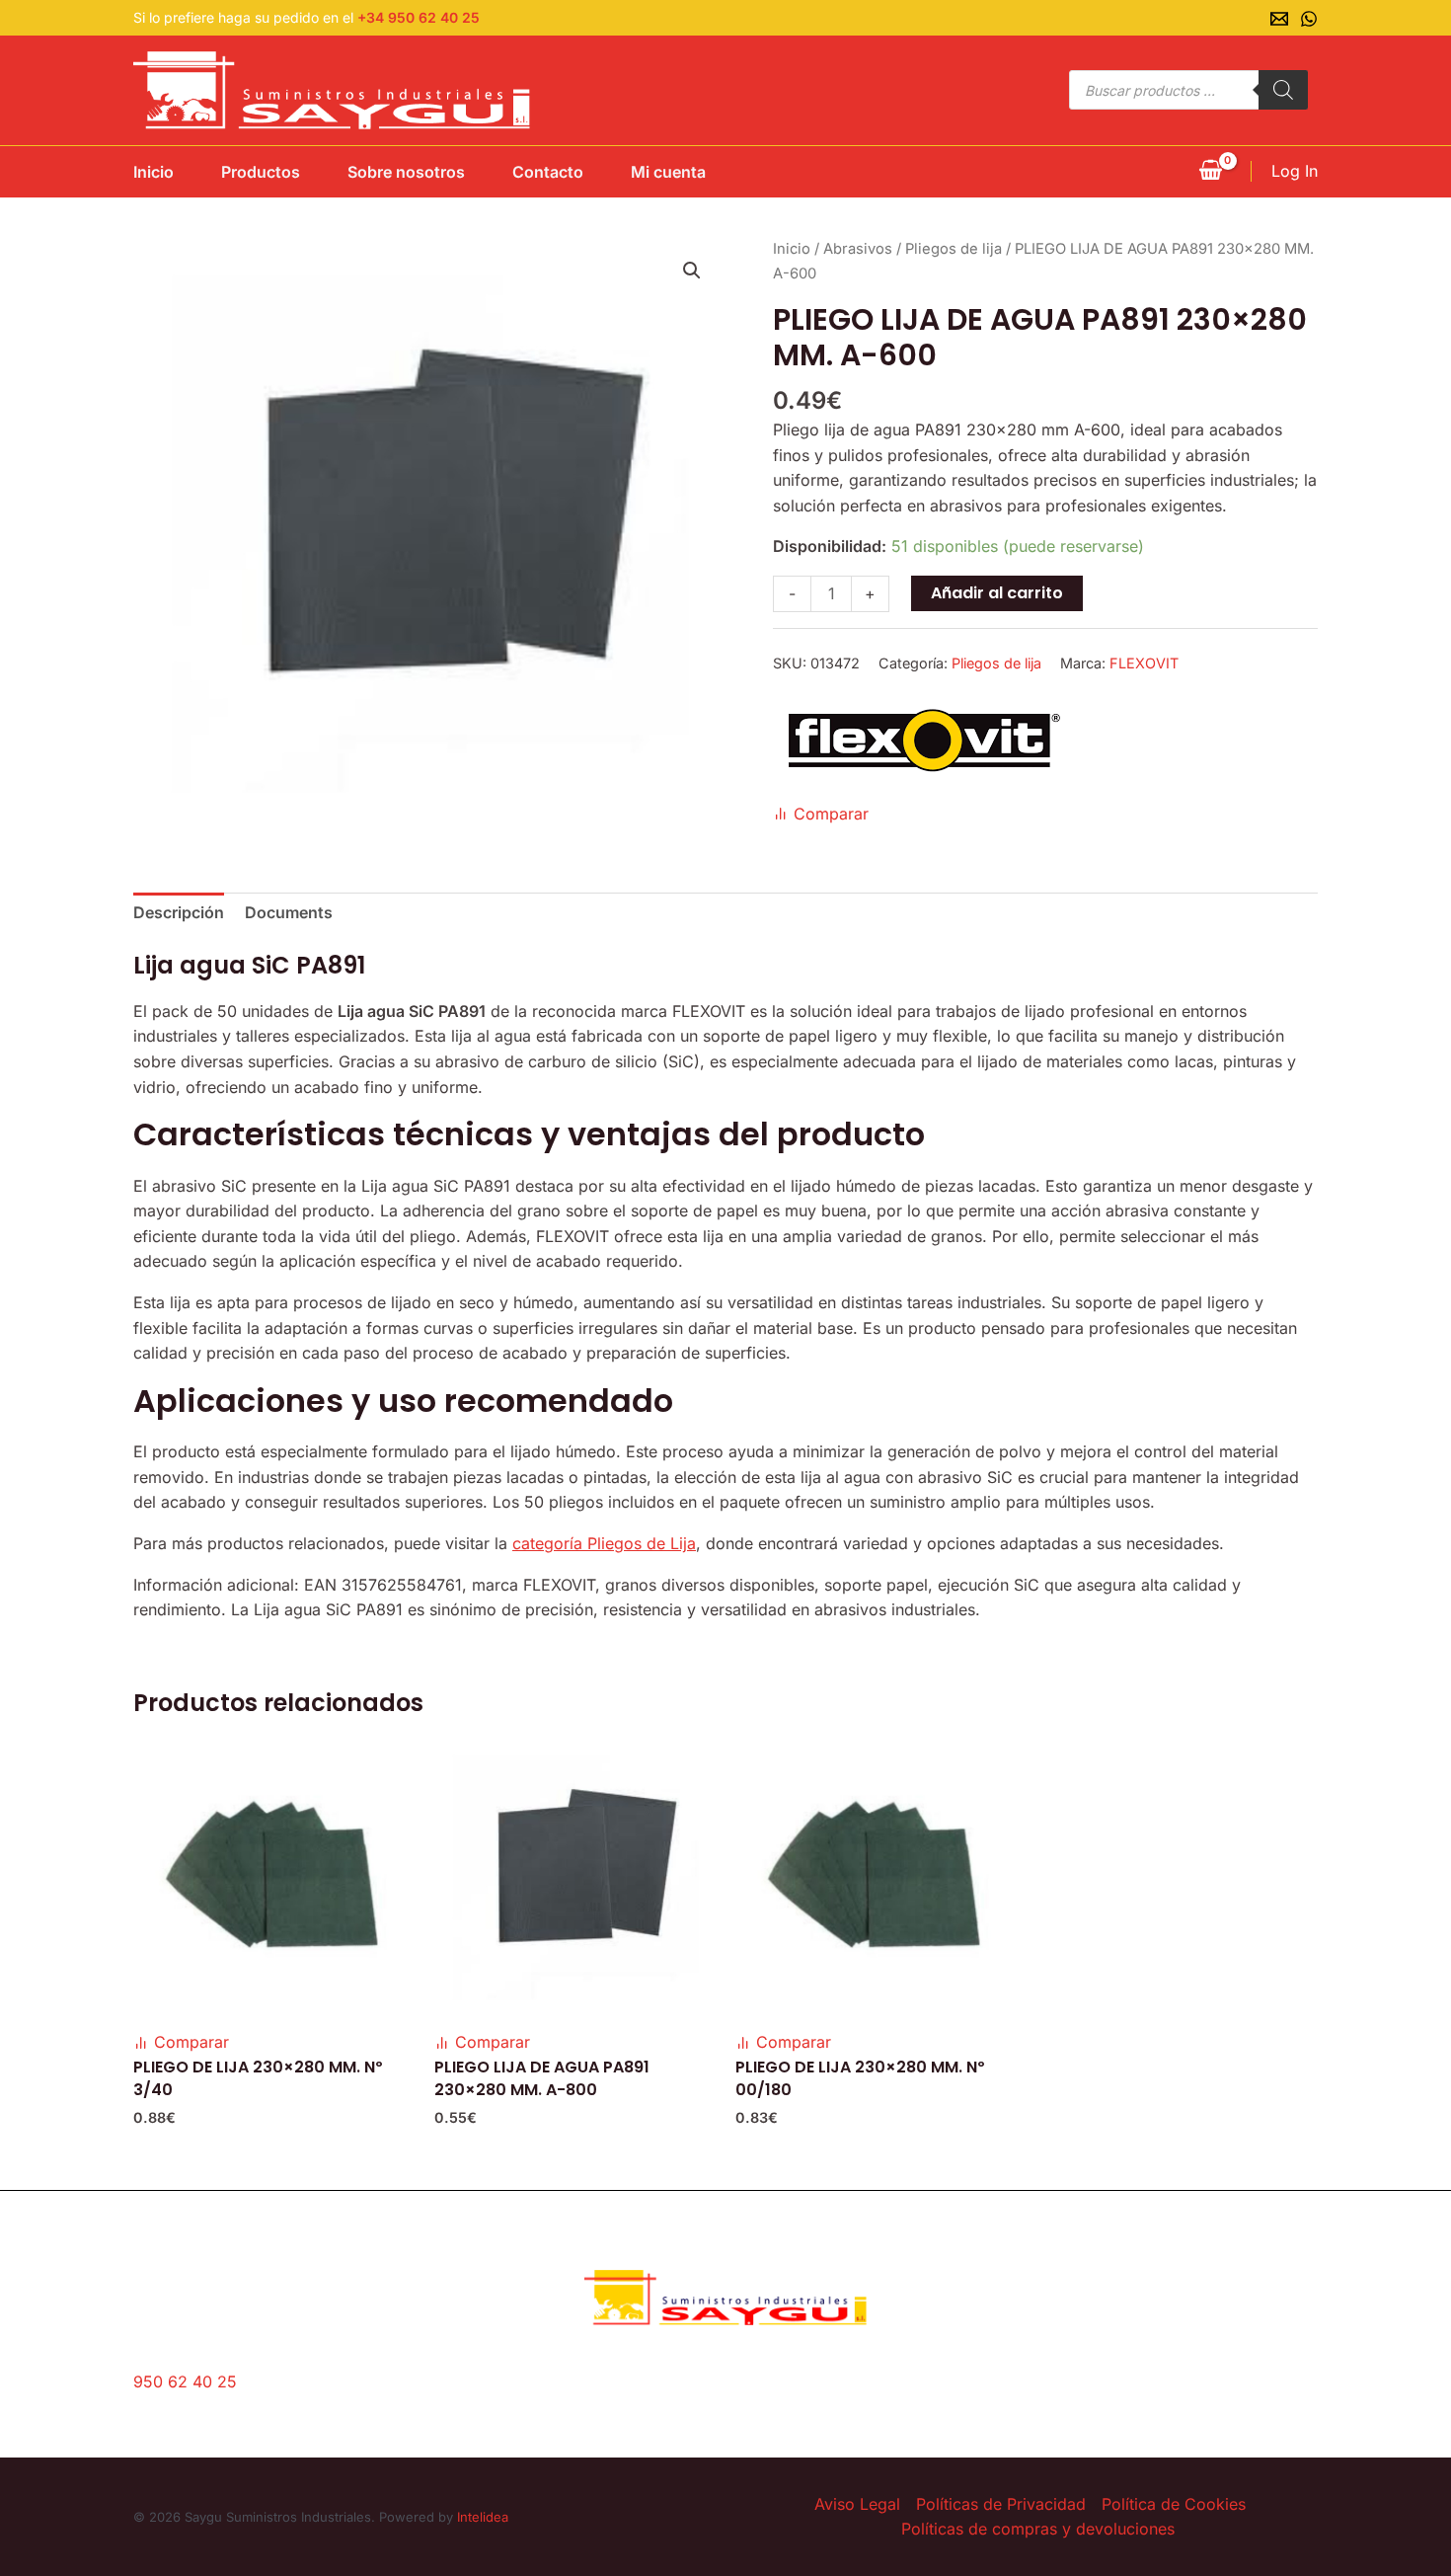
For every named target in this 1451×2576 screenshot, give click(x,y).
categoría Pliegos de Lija (604, 1543)
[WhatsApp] (1309, 19)
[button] (692, 271)
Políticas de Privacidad (1001, 2504)
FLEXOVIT (1144, 663)
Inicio (153, 172)
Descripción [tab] (179, 912)
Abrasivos (858, 249)
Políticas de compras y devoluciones (1038, 2529)
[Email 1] (1279, 19)
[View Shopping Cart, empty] (1210, 172)
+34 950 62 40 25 (419, 17)
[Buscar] (1283, 90)
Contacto (548, 172)
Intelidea (483, 2517)
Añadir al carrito (997, 593)
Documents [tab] (289, 912)
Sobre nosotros (406, 172)
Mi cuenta (668, 172)
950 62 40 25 (185, 2381)
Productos (261, 172)
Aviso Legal (857, 2504)
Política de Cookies (1174, 2504)
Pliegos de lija (954, 249)
